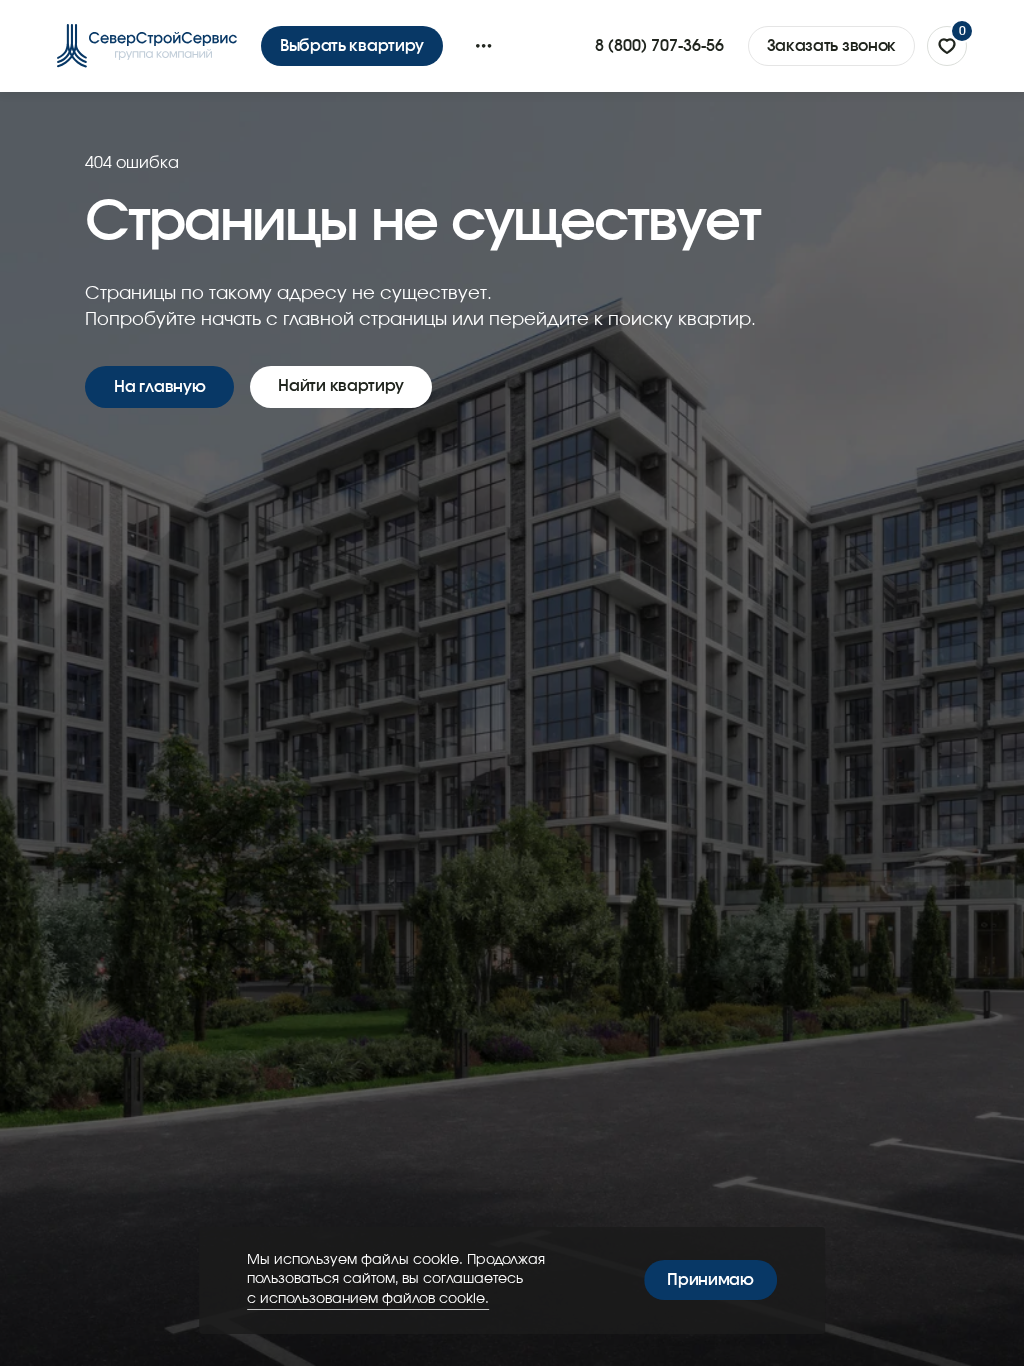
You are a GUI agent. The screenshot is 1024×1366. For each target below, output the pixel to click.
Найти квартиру (341, 386)
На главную (159, 387)
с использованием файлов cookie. (368, 1299)
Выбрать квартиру (352, 46)
